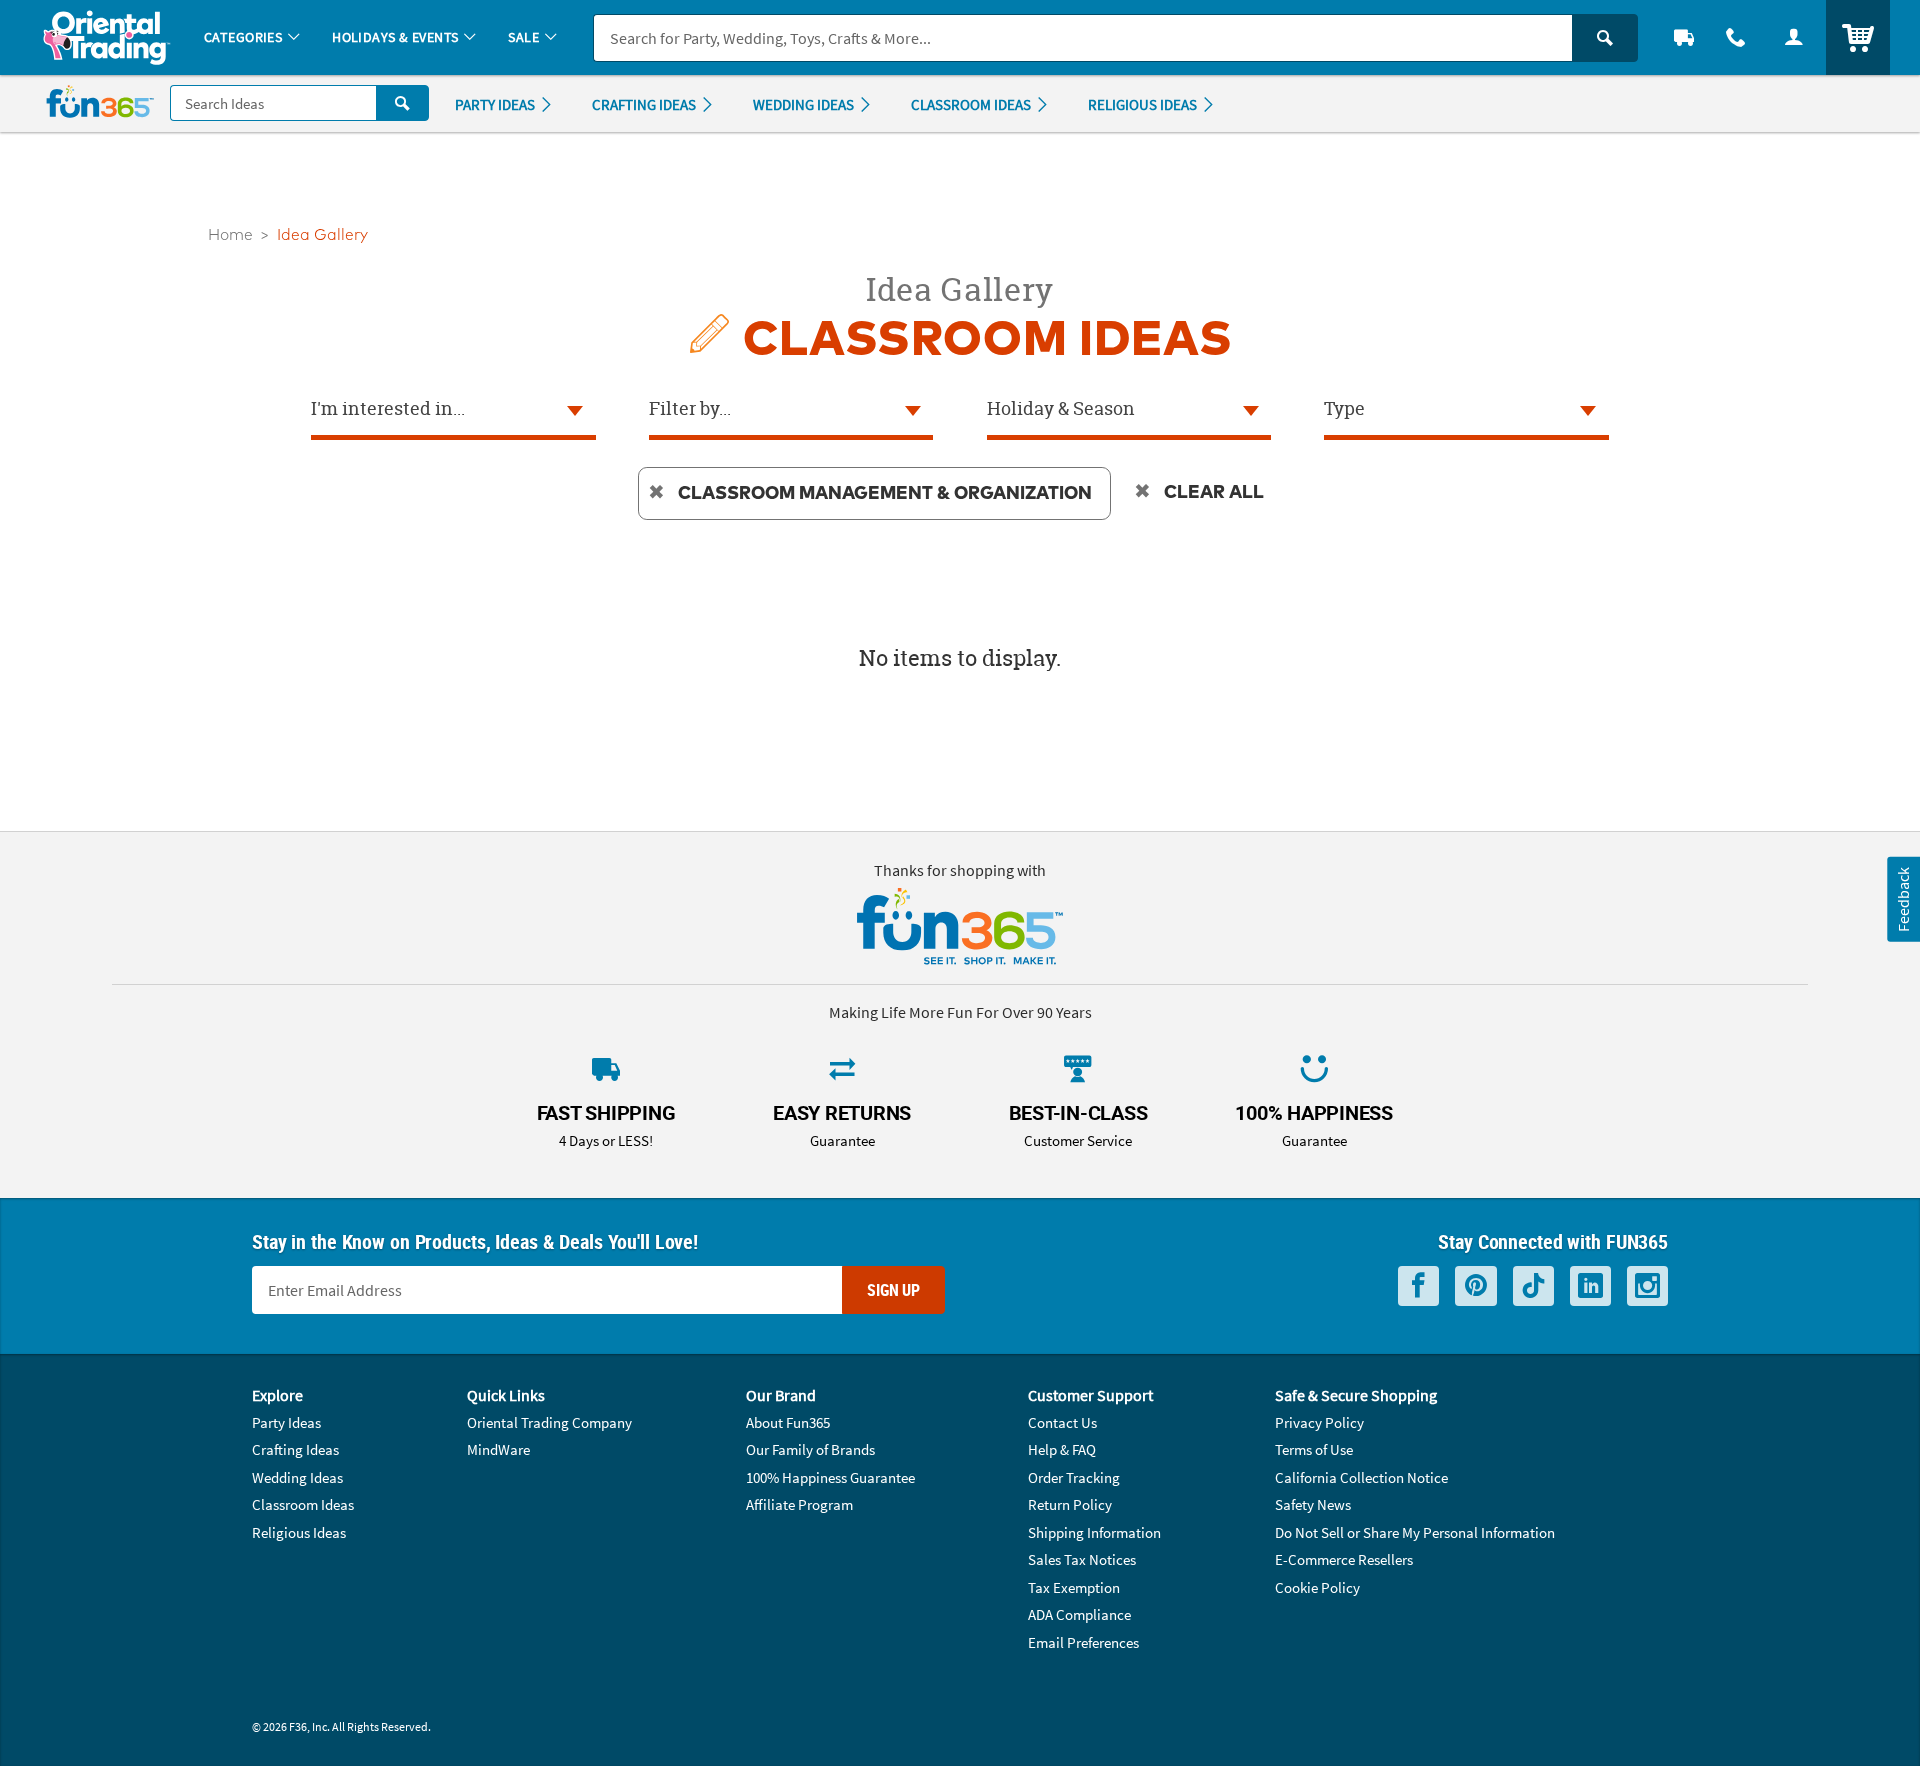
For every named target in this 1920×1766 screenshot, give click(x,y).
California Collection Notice (1361, 1477)
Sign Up (893, 1290)
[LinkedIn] (1590, 1286)
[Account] (1794, 37)
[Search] (1605, 38)
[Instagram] (1647, 1286)
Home (230, 235)
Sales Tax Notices (1082, 1559)
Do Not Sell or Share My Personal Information (1415, 1532)
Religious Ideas (299, 1532)
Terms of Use (1314, 1449)
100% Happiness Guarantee (830, 1477)
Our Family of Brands (810, 1449)
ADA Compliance (1079, 1614)
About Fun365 (788, 1422)
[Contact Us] (1736, 37)
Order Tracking (1074, 1477)
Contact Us (1062, 1422)
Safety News (1313, 1504)
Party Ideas (286, 1422)
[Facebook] (1418, 1286)
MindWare (498, 1449)
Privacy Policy (1319, 1422)
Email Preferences (1083, 1642)
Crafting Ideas (295, 1449)
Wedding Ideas (297, 1477)
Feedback (1903, 899)
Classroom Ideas (303, 1504)
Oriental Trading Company (549, 1422)
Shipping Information (1094, 1532)
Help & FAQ (1062, 1449)
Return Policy (1070, 1504)
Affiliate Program (799, 1504)
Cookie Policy (1317, 1587)
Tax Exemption (1074, 1587)
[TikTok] (1533, 1286)
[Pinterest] (1476, 1286)
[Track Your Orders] (1684, 37)
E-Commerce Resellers (1344, 1559)
